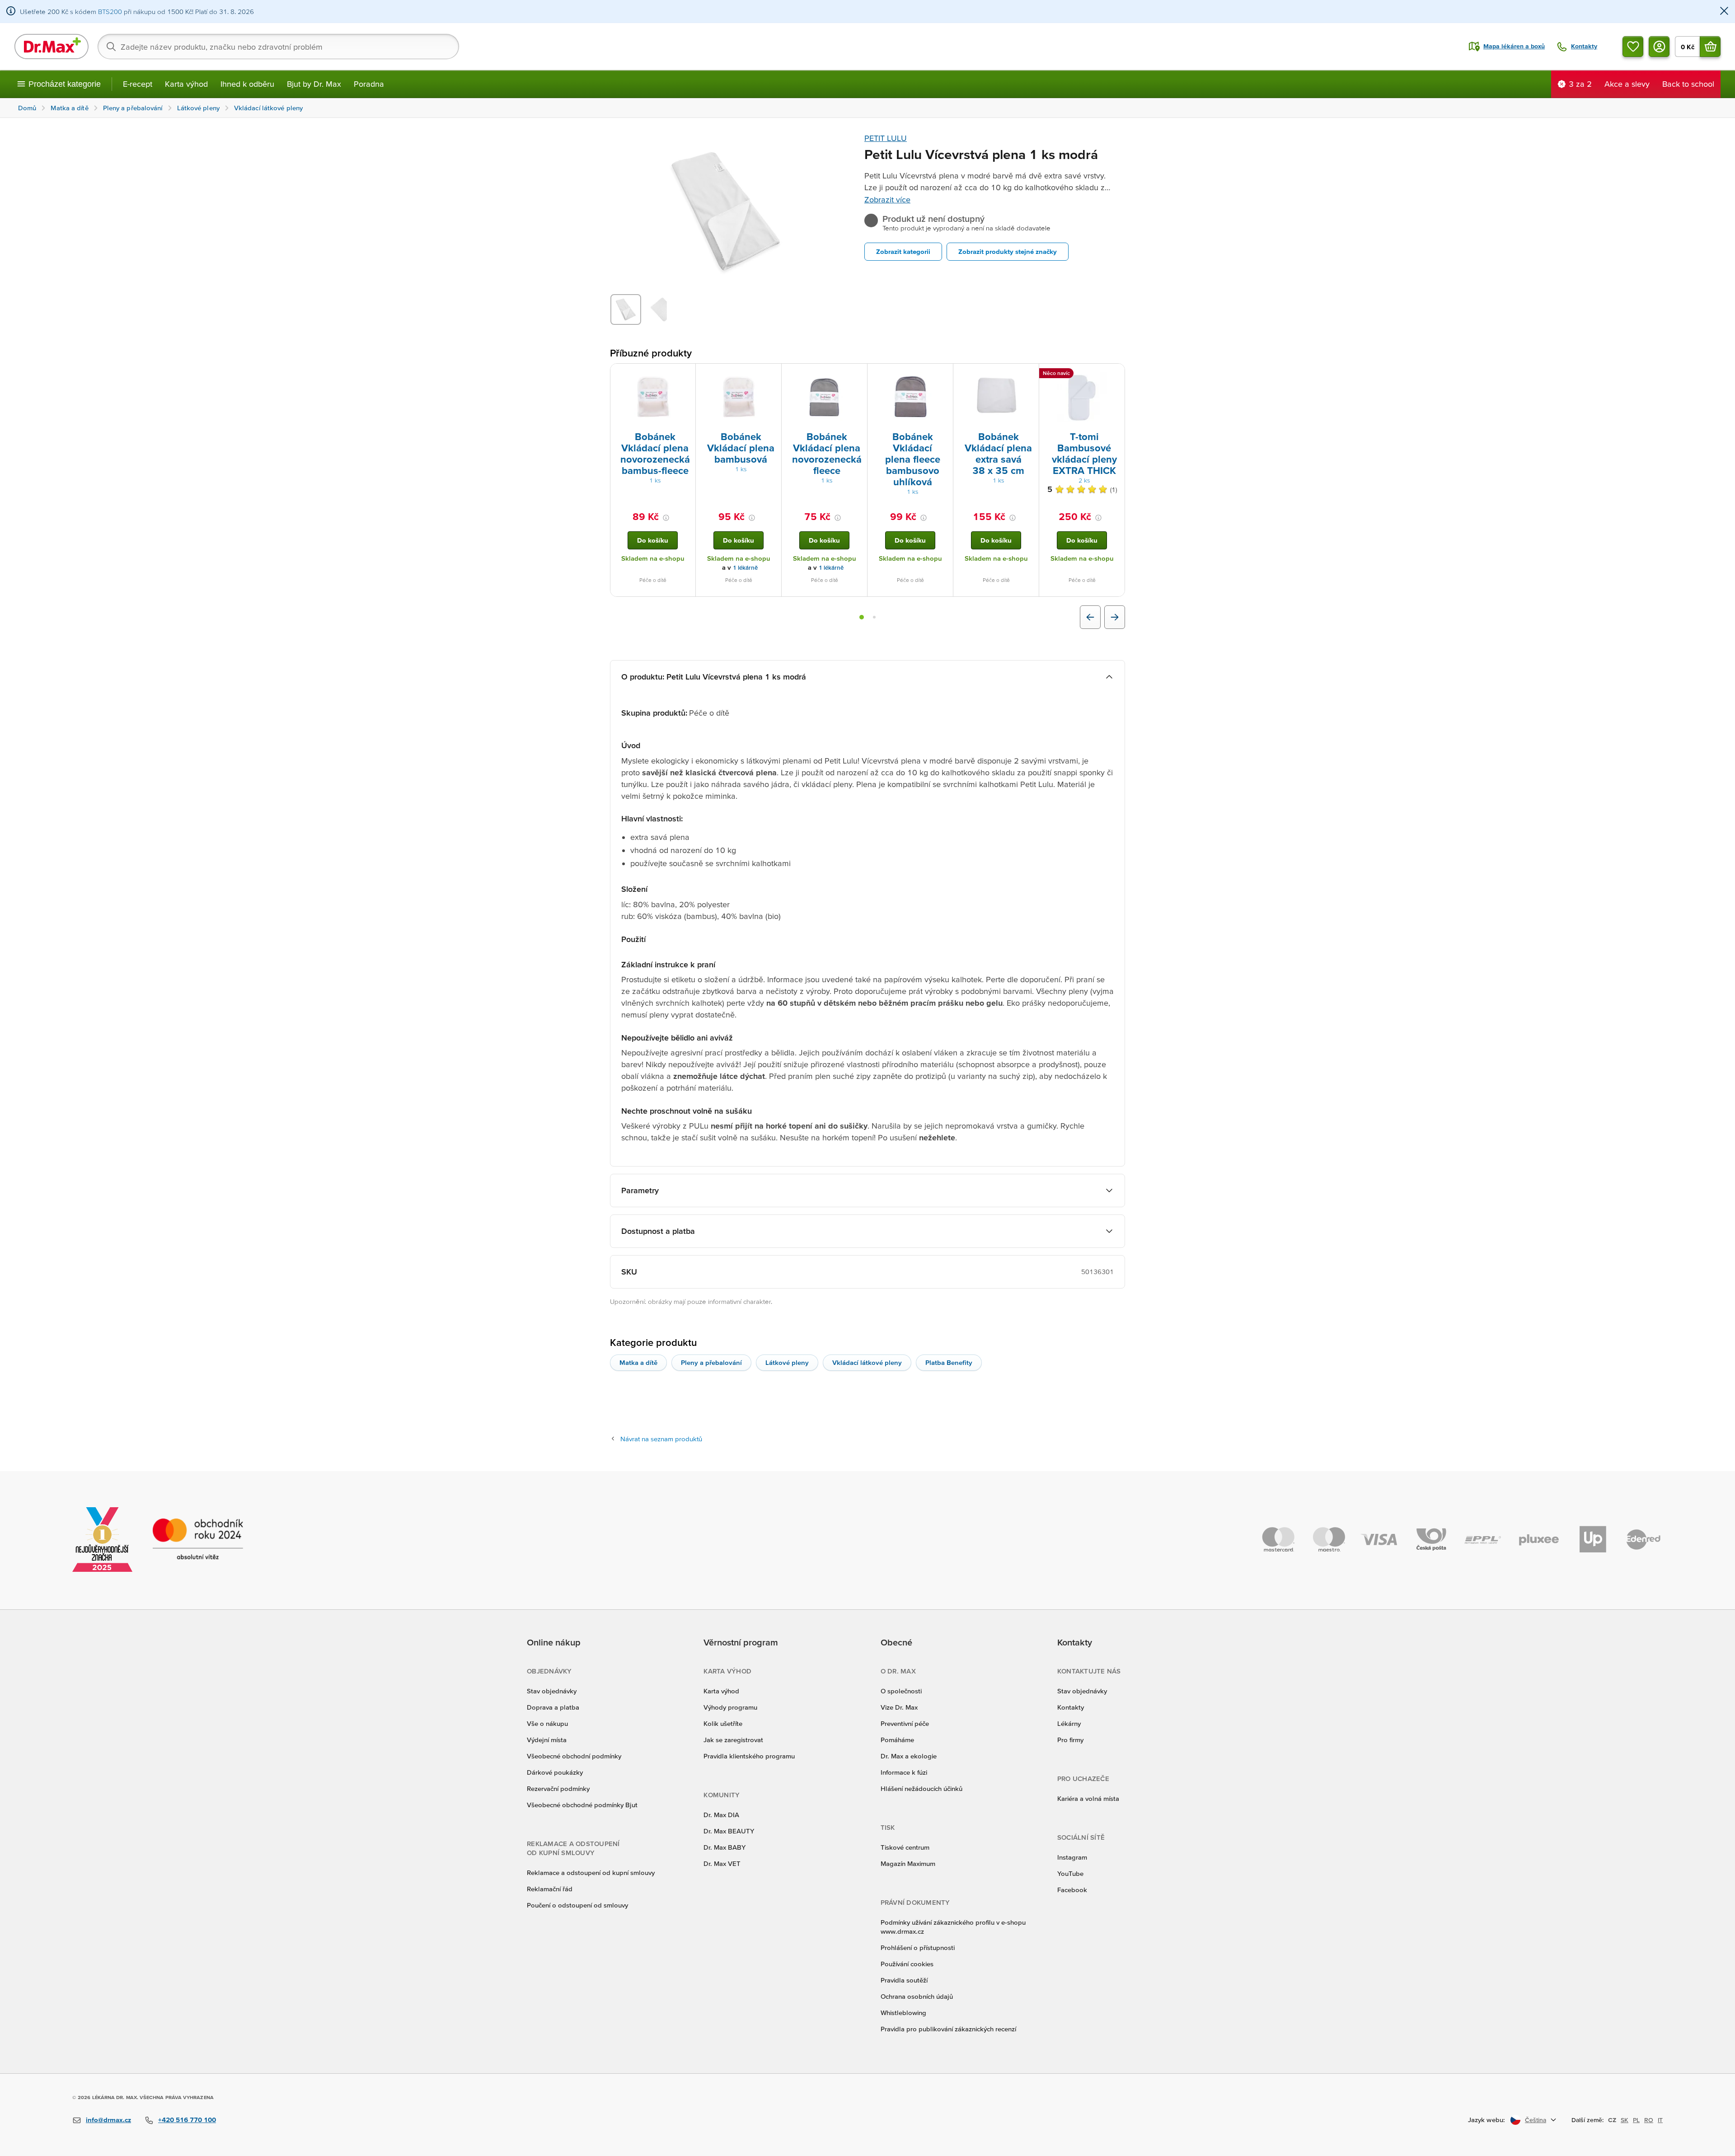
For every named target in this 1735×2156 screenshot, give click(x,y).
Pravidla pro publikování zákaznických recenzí (948, 2029)
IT (1660, 2120)
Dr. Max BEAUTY (729, 1831)
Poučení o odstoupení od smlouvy (577, 1905)
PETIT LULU (886, 138)
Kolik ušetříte (723, 1723)
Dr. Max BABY (724, 1847)
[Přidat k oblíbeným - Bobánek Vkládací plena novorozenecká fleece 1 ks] (857, 375)
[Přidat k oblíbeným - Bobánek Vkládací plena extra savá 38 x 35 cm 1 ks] (1029, 375)
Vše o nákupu (547, 1723)
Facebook (1072, 1890)
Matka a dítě (638, 1362)
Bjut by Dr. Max (314, 84)
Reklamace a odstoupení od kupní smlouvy (591, 1872)
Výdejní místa (547, 1740)
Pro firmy (1070, 1740)
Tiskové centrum (905, 1847)
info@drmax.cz (108, 2120)
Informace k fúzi (904, 1772)
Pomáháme (897, 1740)
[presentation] (653, 397)
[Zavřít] (1724, 12)
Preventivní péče (905, 1723)
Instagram (1072, 1857)
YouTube (1070, 1873)
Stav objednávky (552, 1691)
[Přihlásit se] (1659, 47)
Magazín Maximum (908, 1863)
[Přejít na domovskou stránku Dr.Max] (52, 47)
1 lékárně (745, 568)
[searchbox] (278, 47)
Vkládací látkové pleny (867, 1362)
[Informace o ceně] (666, 518)
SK (1625, 2120)
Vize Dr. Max (899, 1707)
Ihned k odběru (247, 84)
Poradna (369, 84)
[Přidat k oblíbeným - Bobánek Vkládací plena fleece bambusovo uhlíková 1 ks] (943, 375)
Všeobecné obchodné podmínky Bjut (582, 1805)
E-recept (138, 84)
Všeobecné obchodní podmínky (574, 1756)
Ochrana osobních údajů (917, 1996)
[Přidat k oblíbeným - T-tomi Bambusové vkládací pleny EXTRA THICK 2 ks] (1115, 375)
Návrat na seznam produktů (661, 1439)
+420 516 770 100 (187, 2120)
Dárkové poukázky (555, 1772)
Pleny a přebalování (711, 1362)
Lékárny (1069, 1723)
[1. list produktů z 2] (862, 617)
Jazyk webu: (1486, 2120)
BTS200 (110, 12)
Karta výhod (186, 84)
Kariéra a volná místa (1088, 1798)
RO (1649, 2120)
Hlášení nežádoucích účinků (921, 1788)
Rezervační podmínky (558, 1788)
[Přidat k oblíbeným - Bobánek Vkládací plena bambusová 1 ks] (771, 375)
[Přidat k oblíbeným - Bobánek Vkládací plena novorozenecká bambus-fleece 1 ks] (685, 375)
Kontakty (1071, 1707)
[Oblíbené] (1633, 47)
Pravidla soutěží (904, 1980)
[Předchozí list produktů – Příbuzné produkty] (1090, 617)
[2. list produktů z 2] (874, 617)
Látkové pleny (787, 1362)
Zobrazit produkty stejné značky (1008, 251)
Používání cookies (907, 1964)
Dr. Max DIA (721, 1815)
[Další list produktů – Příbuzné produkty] (1115, 617)
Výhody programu (730, 1707)
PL (1636, 2120)
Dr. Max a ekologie (909, 1756)
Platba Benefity (949, 1362)
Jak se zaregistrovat (733, 1740)
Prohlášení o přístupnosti (918, 1947)
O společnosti (901, 1691)
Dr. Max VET (722, 1863)
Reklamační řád (550, 1889)
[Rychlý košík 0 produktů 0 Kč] (1710, 47)
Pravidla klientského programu (749, 1756)
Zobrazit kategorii (903, 251)
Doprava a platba (553, 1707)
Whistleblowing (903, 2013)
